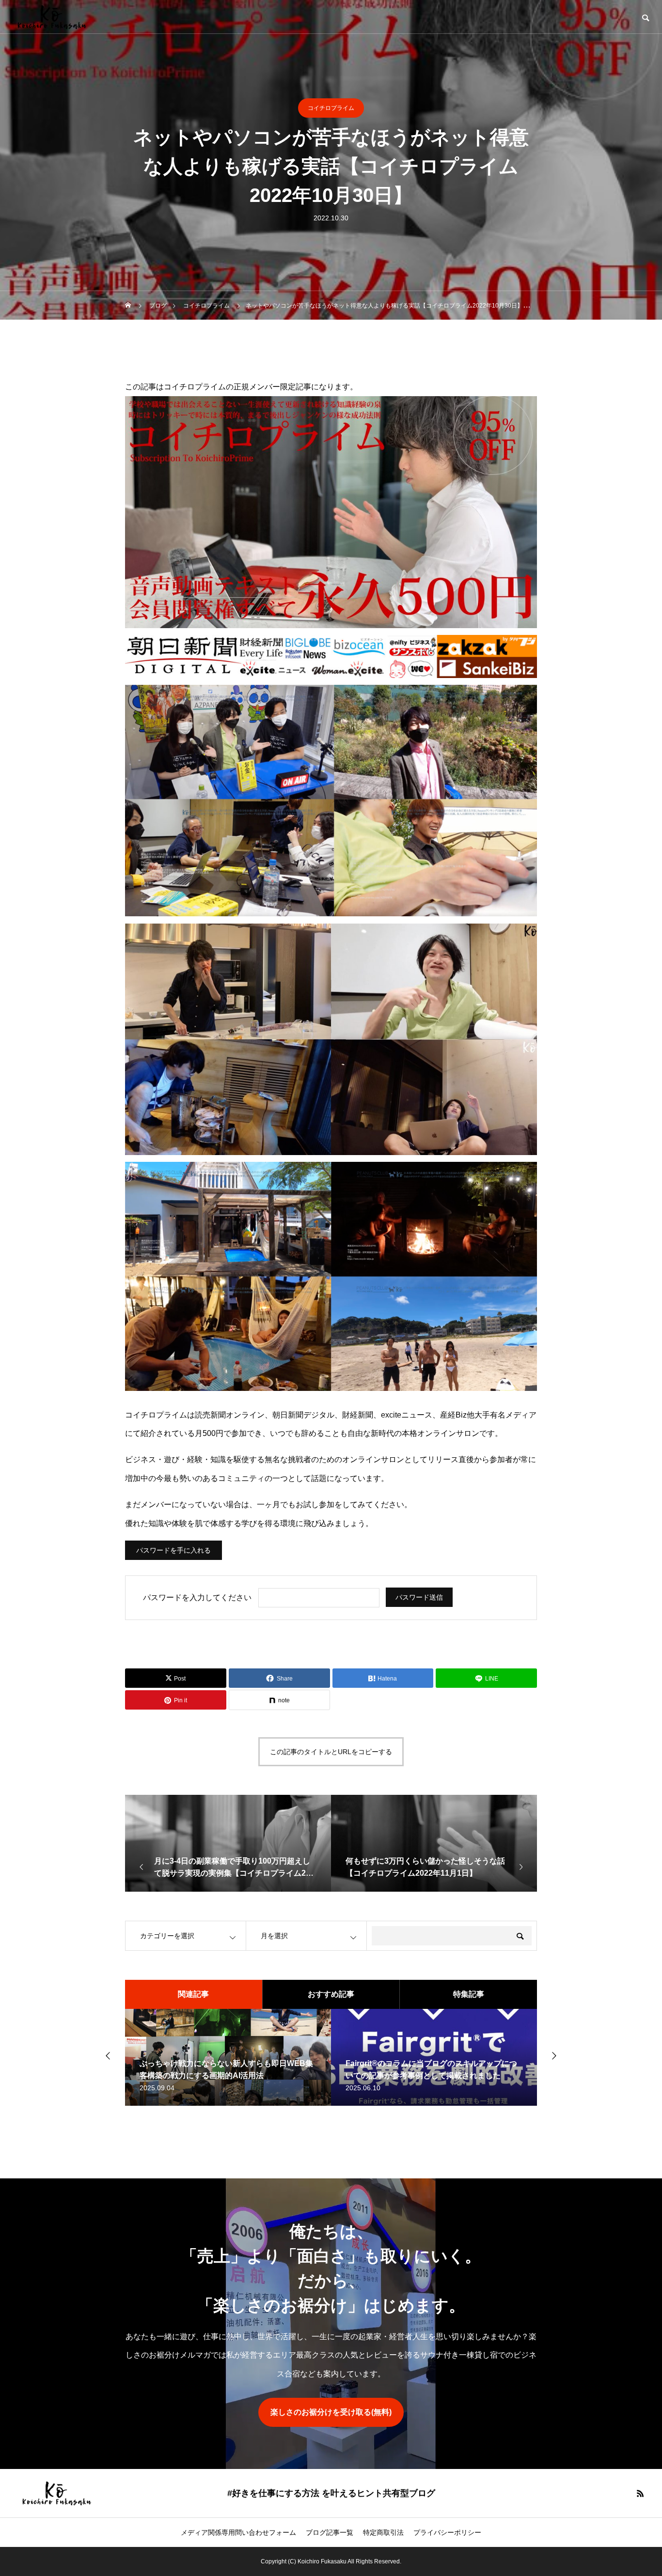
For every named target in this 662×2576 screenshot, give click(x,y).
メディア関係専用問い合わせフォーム (238, 2532)
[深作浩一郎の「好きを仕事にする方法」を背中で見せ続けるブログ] (51, 17)
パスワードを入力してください (197, 1597)
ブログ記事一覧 (330, 2532)
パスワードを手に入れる (173, 1550)
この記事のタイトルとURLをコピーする (331, 1752)
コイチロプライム (331, 108)
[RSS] (640, 2493)
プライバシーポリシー (447, 2532)
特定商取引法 (383, 2532)
